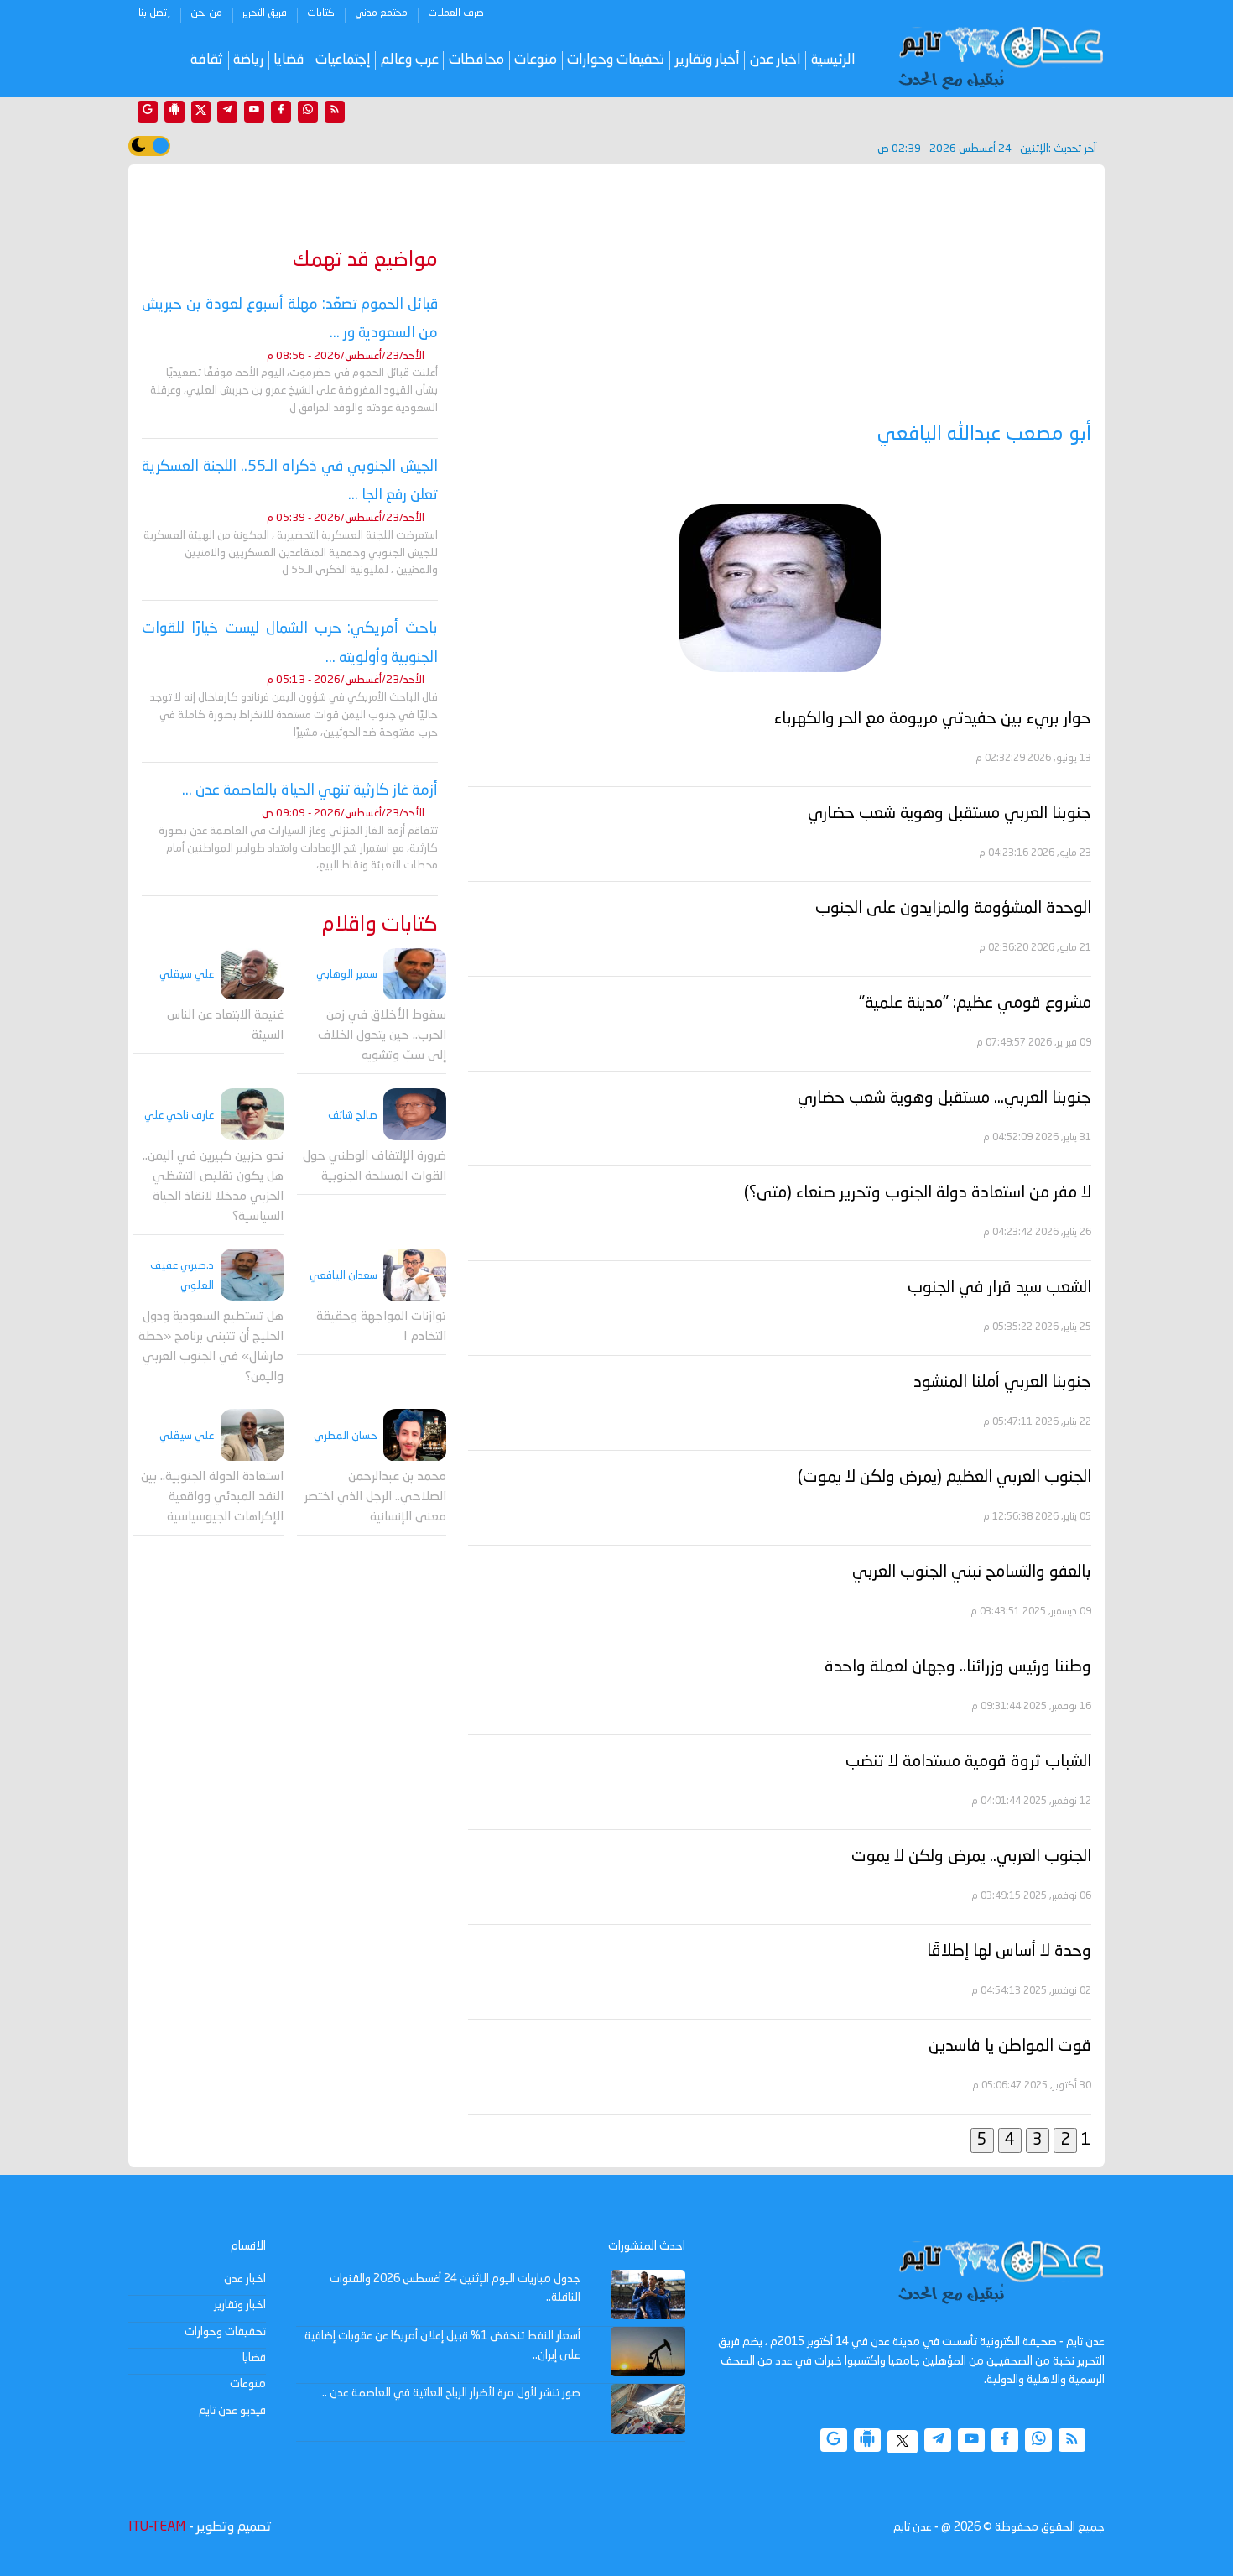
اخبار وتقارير (240, 2305)
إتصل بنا (154, 13)
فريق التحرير (265, 13)
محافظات (476, 60)
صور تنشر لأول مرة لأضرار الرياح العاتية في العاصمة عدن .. (451, 2393)
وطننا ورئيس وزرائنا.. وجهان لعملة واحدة (958, 1667)
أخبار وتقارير (708, 60)
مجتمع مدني (381, 13)
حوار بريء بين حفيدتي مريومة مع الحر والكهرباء (933, 719)
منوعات (536, 60)
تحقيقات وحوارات (616, 60)
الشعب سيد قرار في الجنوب (999, 1288)
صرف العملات (456, 13)
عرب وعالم (410, 60)
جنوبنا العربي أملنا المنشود (1002, 1383)
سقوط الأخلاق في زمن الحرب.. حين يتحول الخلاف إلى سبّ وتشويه (382, 1037)
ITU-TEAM (157, 2527)
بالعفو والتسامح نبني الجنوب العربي (972, 1572)
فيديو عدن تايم (232, 2411)
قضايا (289, 60)
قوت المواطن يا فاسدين (1010, 2047)
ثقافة (207, 60)
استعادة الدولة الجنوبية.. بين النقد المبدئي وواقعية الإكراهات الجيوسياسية (212, 1498)
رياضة (248, 60)
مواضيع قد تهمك (365, 261)
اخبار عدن (775, 60)
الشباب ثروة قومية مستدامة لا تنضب (968, 1762)
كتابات (321, 13)
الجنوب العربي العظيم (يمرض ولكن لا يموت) (944, 1478)
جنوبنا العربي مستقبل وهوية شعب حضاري (949, 814)
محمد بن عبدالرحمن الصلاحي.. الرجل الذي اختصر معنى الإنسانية (375, 1498)
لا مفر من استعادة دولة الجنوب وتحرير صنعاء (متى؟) (918, 1193)
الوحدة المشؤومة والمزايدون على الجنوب (953, 909)
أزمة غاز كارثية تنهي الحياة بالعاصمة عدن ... (310, 790)
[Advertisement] (780, 295)
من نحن (206, 13)
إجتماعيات (343, 60)
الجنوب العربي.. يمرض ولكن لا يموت (971, 1857)
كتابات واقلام (380, 925)
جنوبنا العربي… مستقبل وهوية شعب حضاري (944, 1098)
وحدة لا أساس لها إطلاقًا (1009, 1952)
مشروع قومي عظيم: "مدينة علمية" (975, 1004)
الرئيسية (833, 60)
